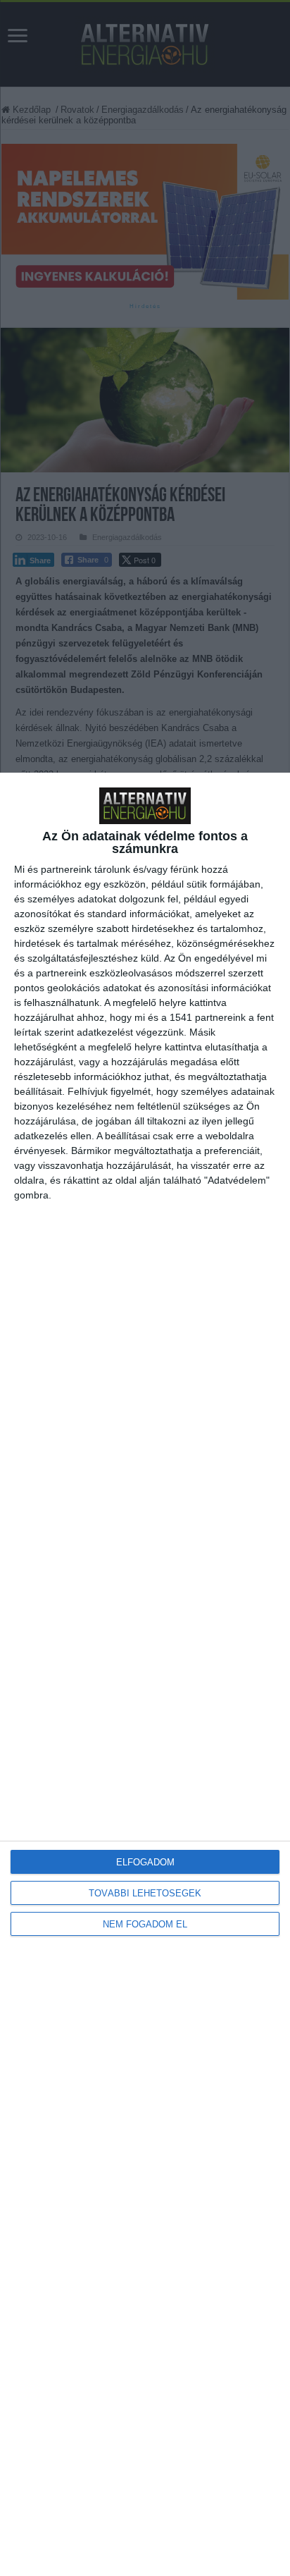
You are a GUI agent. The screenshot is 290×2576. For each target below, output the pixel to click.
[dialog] (145, 1674)
